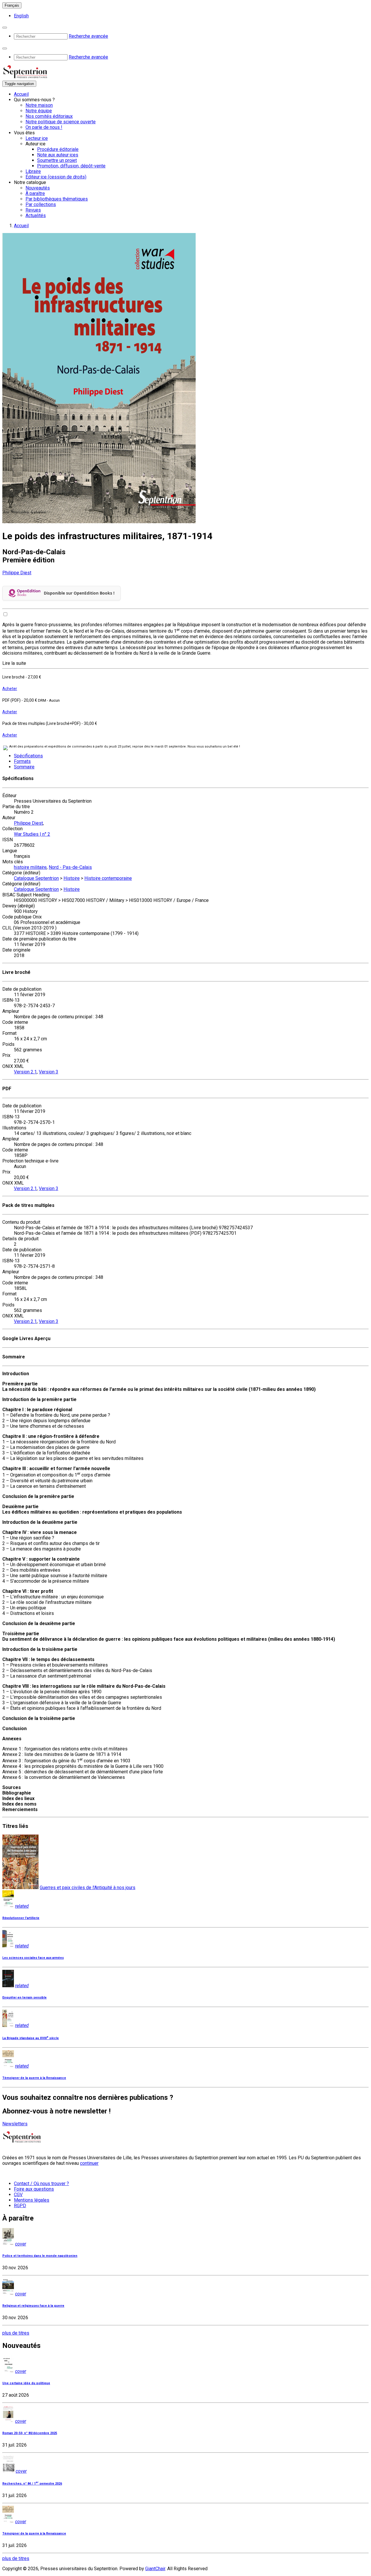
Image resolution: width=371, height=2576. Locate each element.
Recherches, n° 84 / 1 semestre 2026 (32, 2484)
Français (12, 5)
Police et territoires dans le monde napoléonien (40, 2256)
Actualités (36, 215)
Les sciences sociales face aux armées (33, 1958)
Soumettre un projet (57, 160)
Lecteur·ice (37, 138)
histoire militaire (30, 867)
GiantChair (155, 2569)
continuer (89, 2163)
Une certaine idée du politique (26, 2383)
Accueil (21, 94)
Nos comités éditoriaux (49, 116)
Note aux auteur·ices (58, 155)
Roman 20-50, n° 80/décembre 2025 (30, 2433)
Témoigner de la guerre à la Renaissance (34, 2078)
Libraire (33, 171)
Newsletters (15, 2124)
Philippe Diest (17, 573)
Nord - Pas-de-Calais (70, 867)
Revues (33, 210)
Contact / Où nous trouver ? (41, 2184)
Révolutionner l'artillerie (21, 1918)
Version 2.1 (25, 1072)
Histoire (72, 878)
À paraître (35, 193)
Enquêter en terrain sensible (24, 1998)
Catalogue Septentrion (36, 878)
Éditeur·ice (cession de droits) (56, 177)
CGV (18, 2195)
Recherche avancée (88, 36)
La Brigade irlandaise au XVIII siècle (31, 2038)
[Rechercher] (5, 28)
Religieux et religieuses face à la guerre (33, 2306)
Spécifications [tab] (28, 756)
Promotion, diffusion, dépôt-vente (71, 166)
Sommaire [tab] (24, 767)
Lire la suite (14, 663)
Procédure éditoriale (58, 149)
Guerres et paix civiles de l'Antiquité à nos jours (88, 1888)
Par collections (41, 204)
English (21, 16)
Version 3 (49, 1072)
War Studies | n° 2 (32, 834)
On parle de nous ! (44, 127)
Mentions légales (32, 2200)
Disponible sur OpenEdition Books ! (79, 593)
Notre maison (39, 105)
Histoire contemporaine (108, 878)
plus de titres (16, 2333)
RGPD (20, 2206)
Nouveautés (38, 188)
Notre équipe (39, 111)
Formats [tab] (22, 761)
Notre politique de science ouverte (61, 122)
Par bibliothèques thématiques (57, 199)
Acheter (10, 689)
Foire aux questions (34, 2189)
